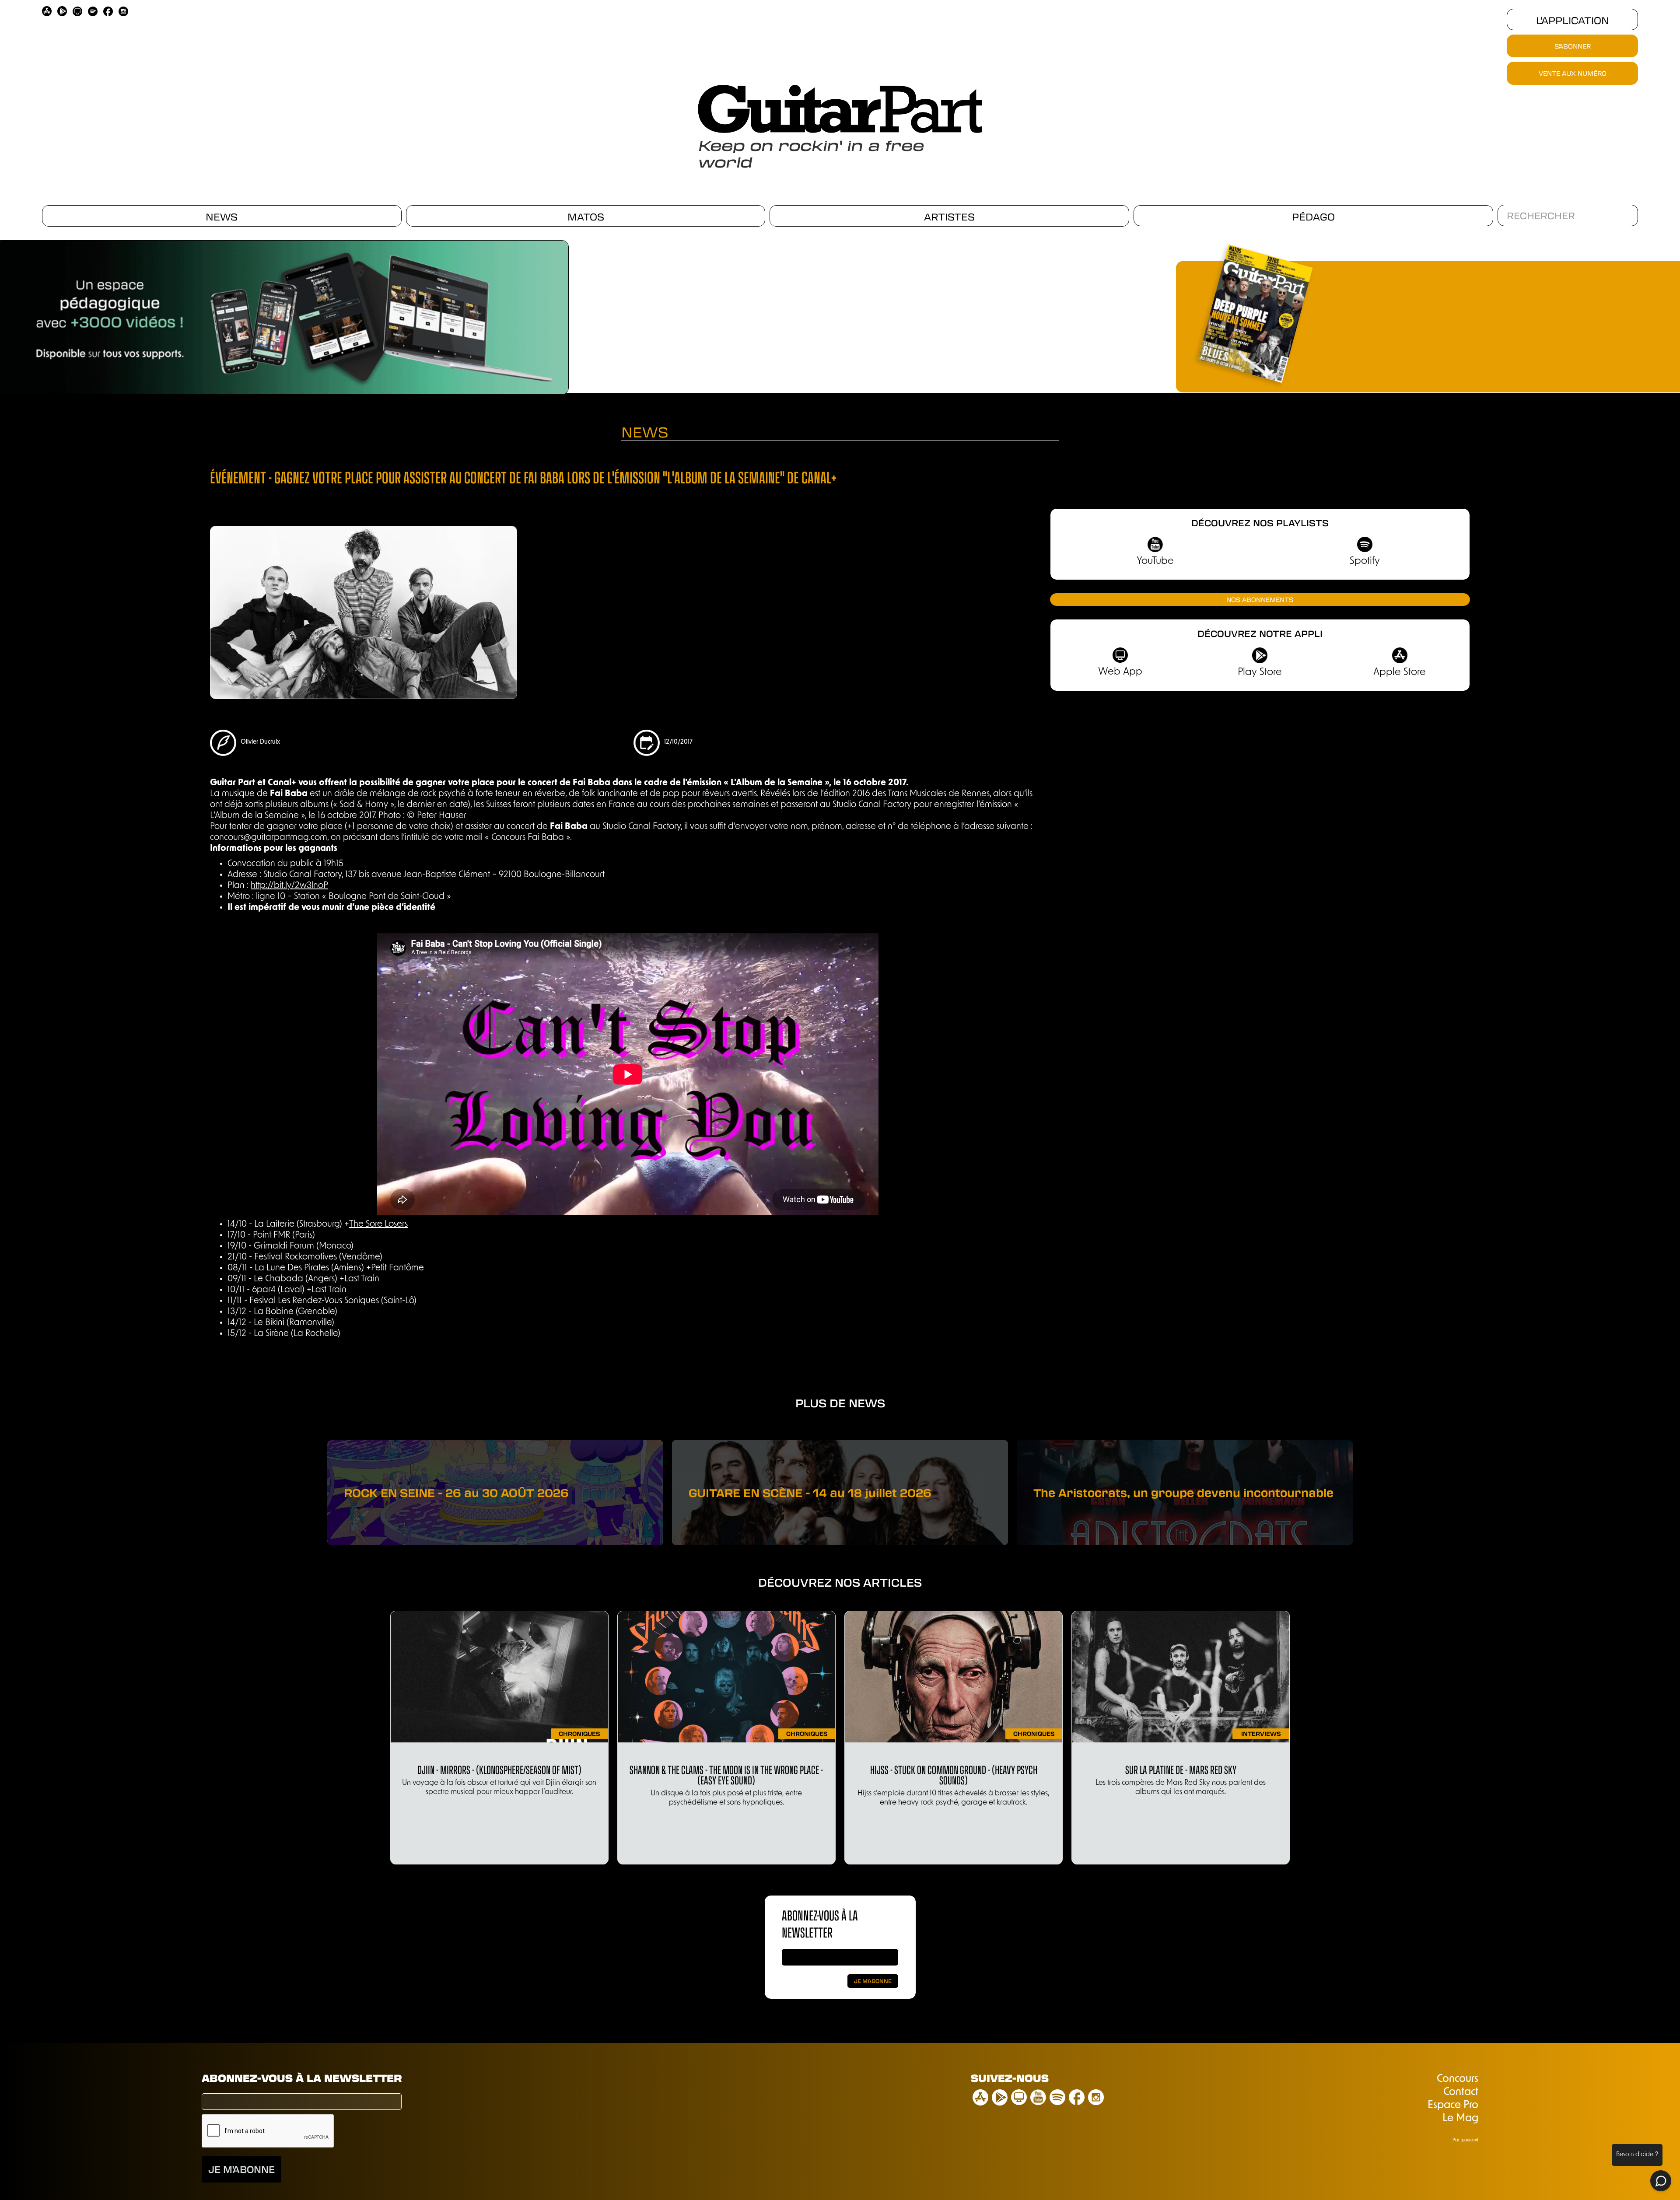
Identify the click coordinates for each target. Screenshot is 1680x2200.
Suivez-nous (1010, 2078)
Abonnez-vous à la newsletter (302, 2078)
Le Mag (1460, 2119)
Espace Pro (1453, 2106)
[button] (17, 314)
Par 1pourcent (1465, 2140)
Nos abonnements (1260, 599)
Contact (1461, 2092)
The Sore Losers (378, 1224)
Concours (1458, 2079)
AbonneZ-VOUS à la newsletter (820, 1923)
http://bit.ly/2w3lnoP (289, 886)
